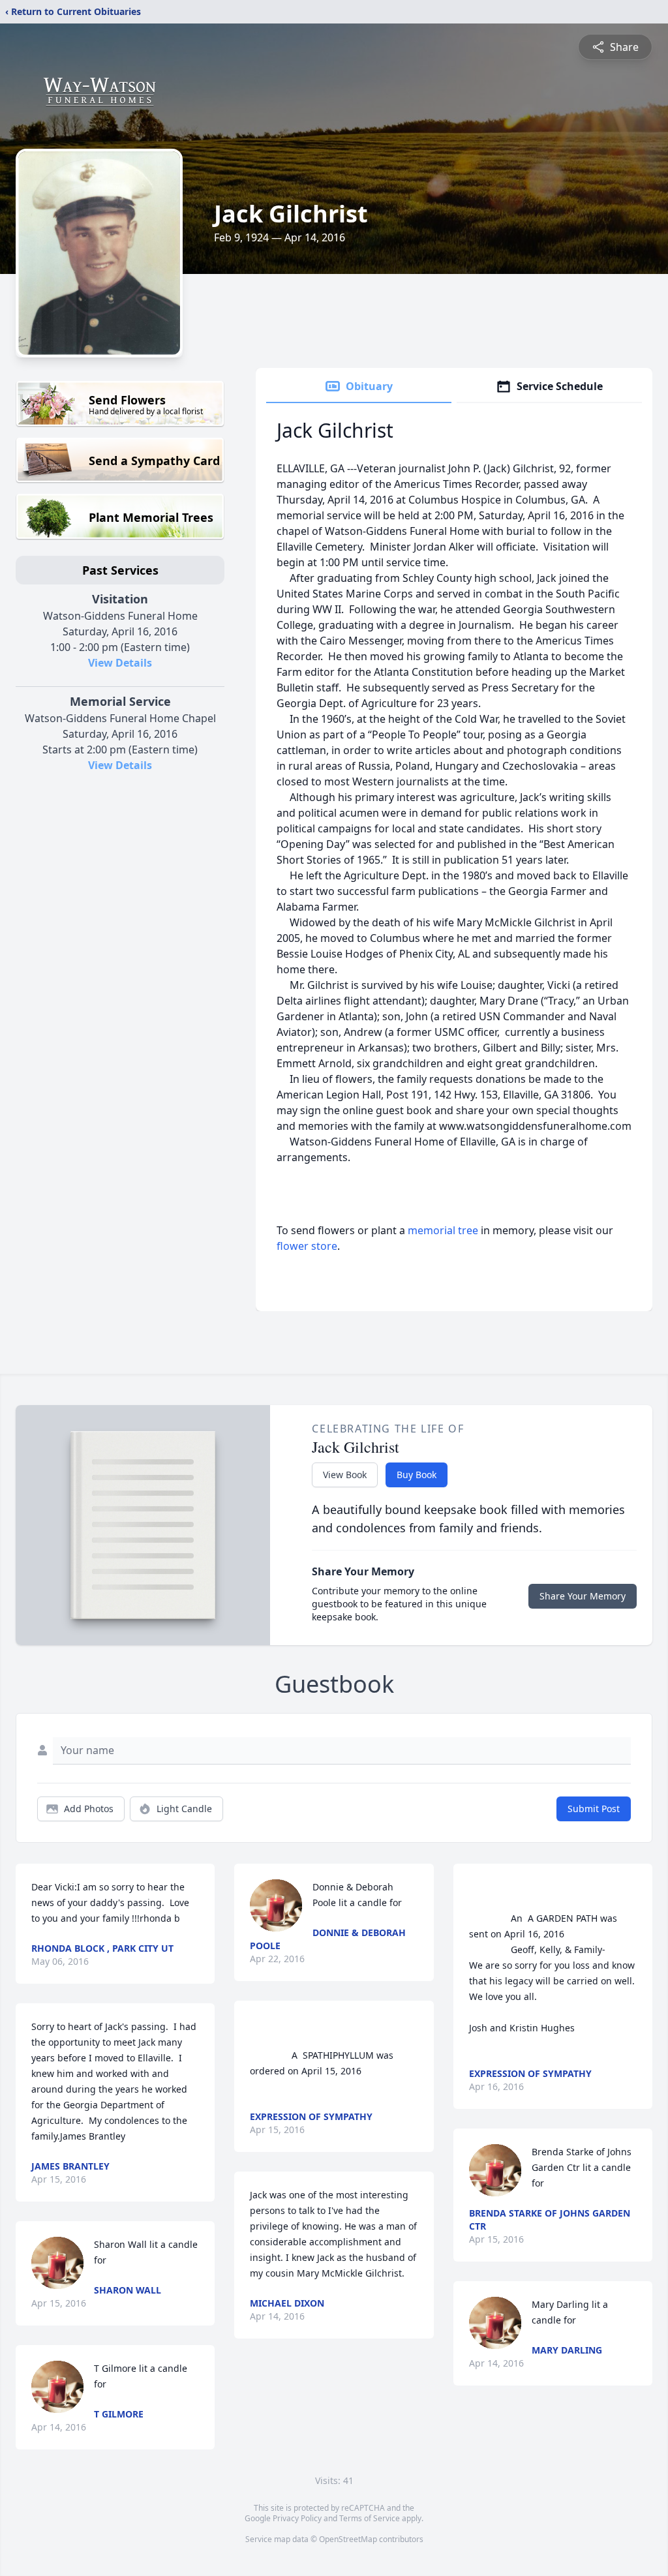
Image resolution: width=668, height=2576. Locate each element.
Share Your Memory (583, 1596)
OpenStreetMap (348, 2539)
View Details (120, 663)
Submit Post (594, 1809)
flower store (307, 1246)
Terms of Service (370, 2518)
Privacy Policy (297, 2518)
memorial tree (443, 1230)
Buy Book (417, 1475)
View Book (345, 1475)
